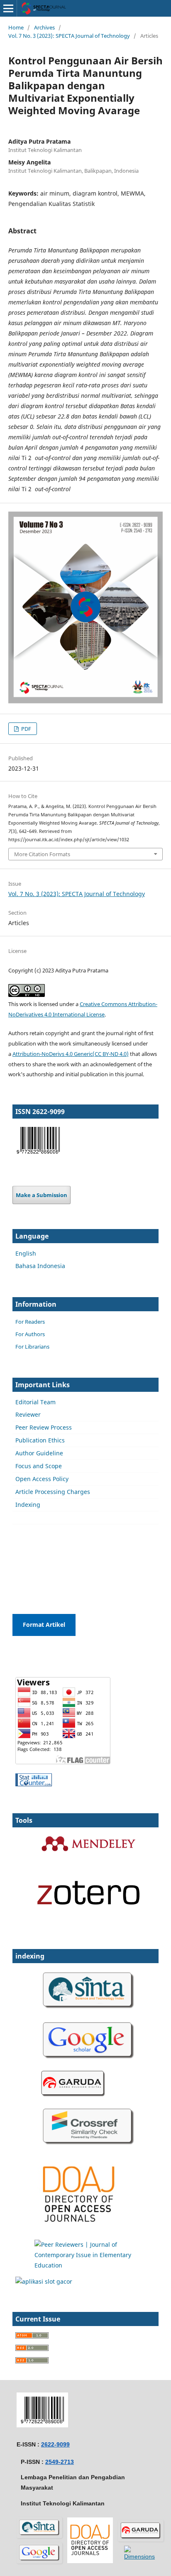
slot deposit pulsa (40, 1567)
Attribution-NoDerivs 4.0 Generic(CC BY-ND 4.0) (71, 1054)
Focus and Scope (39, 1466)
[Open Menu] (8, 8)
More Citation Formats (42, 854)
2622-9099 (55, 2444)
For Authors (30, 1334)
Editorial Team (35, 1402)
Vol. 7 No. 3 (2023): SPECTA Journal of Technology (69, 36)
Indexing (28, 1505)
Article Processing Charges (53, 1492)
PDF (26, 729)
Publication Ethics (40, 1440)
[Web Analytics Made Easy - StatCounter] (34, 1784)
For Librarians (32, 1347)
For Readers (30, 1322)
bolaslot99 (30, 1535)
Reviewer (28, 1414)
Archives (44, 27)
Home (16, 27)
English (26, 1253)
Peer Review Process (44, 1427)
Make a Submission (42, 1195)
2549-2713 (60, 2462)
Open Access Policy (42, 1479)
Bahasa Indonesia (40, 1266)
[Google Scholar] (88, 2062)
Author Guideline (39, 1453)
